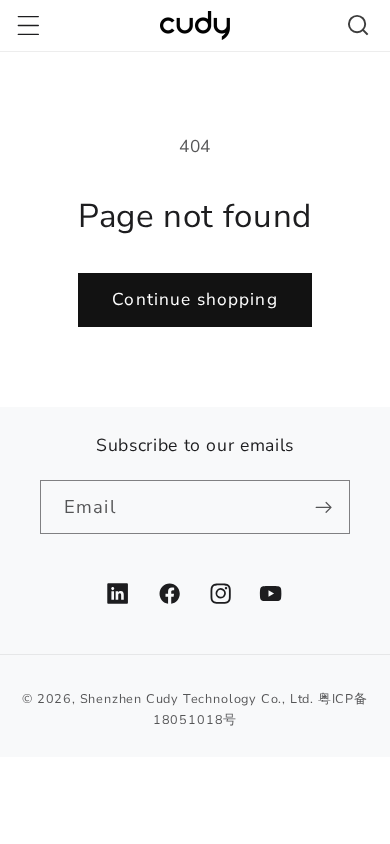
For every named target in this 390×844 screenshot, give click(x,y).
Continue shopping (195, 299)
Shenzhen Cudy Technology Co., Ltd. (197, 698)
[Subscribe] (323, 507)
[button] (28, 25)
